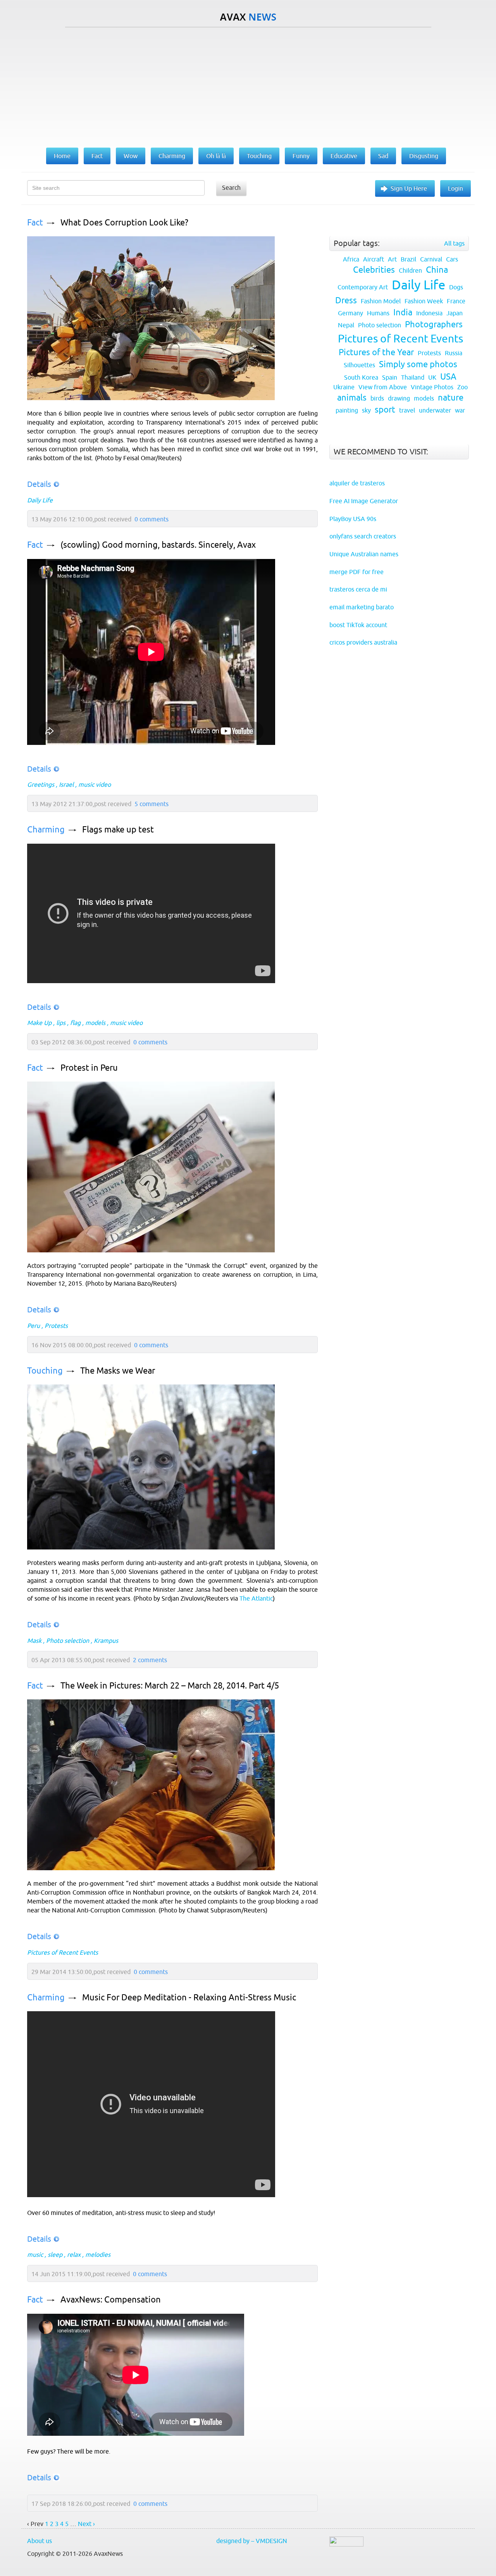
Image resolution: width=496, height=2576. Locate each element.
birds (377, 398)
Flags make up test (118, 830)
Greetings (41, 784)
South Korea (361, 377)
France (456, 301)
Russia (454, 353)
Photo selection (68, 1641)
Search (231, 187)
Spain (390, 377)
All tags (454, 243)
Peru (34, 1326)
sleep (55, 2254)
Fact (35, 223)
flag (75, 1023)
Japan (455, 313)
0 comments (152, 519)
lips (61, 1023)
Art (392, 259)
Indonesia (429, 313)
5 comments (152, 804)
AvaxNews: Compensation (111, 2300)
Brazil (408, 259)
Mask (34, 1641)
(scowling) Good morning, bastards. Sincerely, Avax (158, 545)
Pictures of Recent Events (63, 1952)
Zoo (462, 387)
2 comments (150, 1660)
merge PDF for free (356, 572)
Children (410, 270)
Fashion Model (381, 301)
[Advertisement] (248, 86)
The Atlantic (256, 1598)
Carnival (431, 259)
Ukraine (344, 387)
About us (40, 2541)
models (95, 1023)
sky (366, 410)
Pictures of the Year (376, 352)
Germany (350, 313)
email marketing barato (362, 607)
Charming (46, 830)
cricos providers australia (363, 642)
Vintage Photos (432, 387)
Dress (346, 300)
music (35, 2254)
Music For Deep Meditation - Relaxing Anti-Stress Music (189, 1997)
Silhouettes (359, 365)
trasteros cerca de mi (358, 589)
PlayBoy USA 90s (353, 519)
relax (74, 2254)
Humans (378, 313)
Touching (45, 1371)
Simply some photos (418, 364)
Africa (351, 259)
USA (448, 377)
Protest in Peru (89, 1068)
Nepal (346, 325)
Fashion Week (424, 301)
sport (385, 410)
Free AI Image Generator (364, 501)
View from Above (383, 387)
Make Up (39, 1023)
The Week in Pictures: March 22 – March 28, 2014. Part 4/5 (170, 1686)
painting (347, 410)
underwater (435, 410)
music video (95, 784)
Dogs (456, 287)
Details (39, 484)
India (403, 312)
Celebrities (374, 270)
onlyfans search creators (363, 536)
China (437, 270)
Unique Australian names (364, 554)
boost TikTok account (358, 625)
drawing (399, 398)
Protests (56, 1326)
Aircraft (374, 259)
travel (407, 410)
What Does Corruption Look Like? (124, 223)
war (460, 410)
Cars (452, 259)
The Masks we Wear (118, 1371)
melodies (98, 2254)
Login (456, 188)
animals (352, 398)
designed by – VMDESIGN (252, 2541)
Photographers (434, 324)
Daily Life (40, 500)
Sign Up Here (409, 188)
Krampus (106, 1641)
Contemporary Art (363, 287)
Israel (66, 784)
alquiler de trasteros (357, 483)
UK (432, 377)
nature (451, 398)
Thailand (413, 377)
